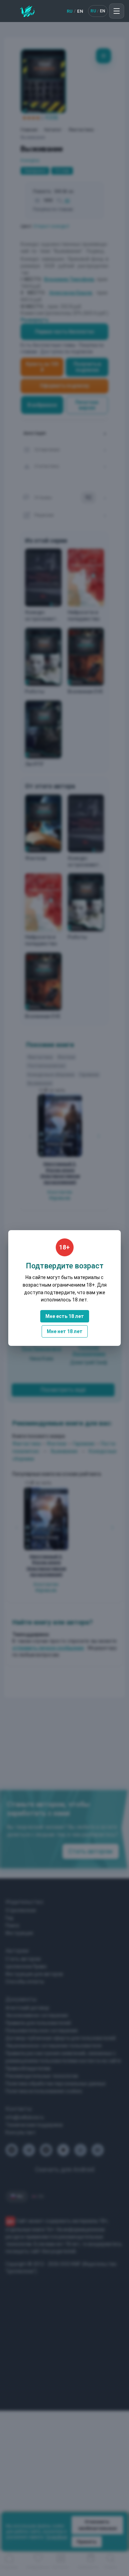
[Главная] (27, 11)
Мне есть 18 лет (65, 1316)
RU (70, 11)
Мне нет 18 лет (65, 1331)
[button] (117, 11)
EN (80, 11)
